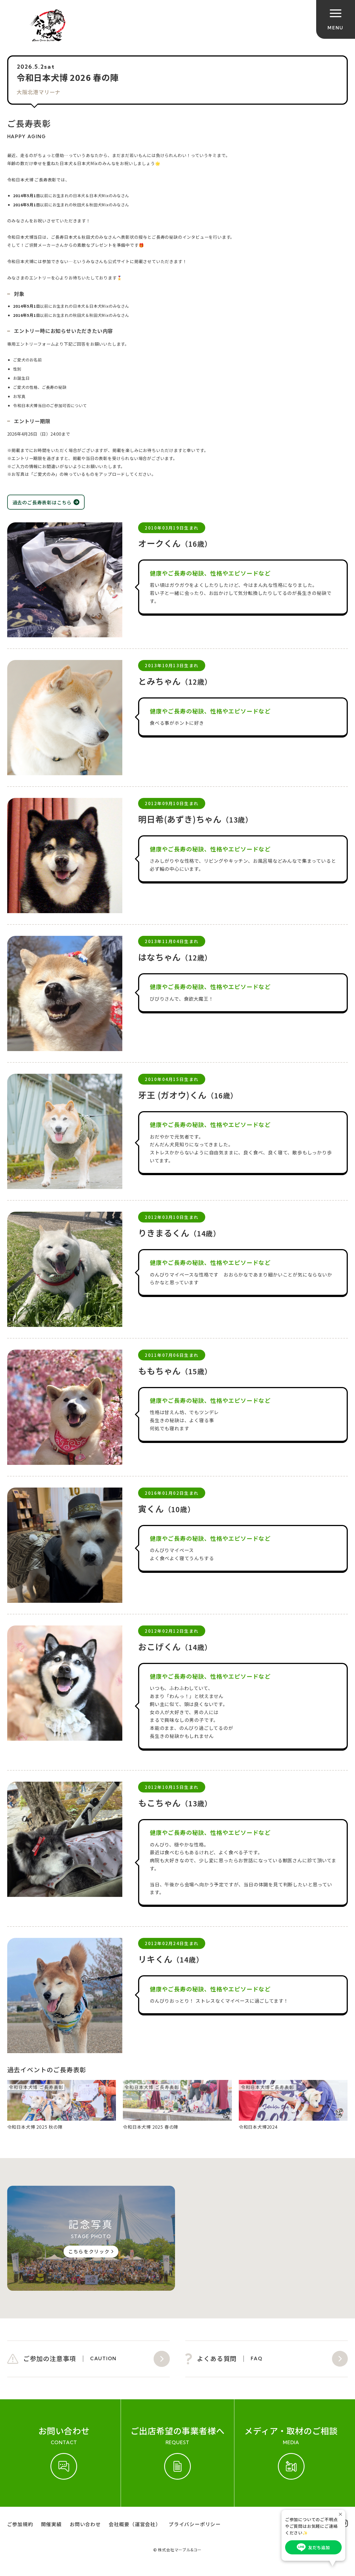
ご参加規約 (20, 2524)
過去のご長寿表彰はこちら (42, 502)
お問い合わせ (85, 2524)
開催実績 (51, 2524)
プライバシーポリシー (195, 2524)
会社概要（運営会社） (135, 2524)
